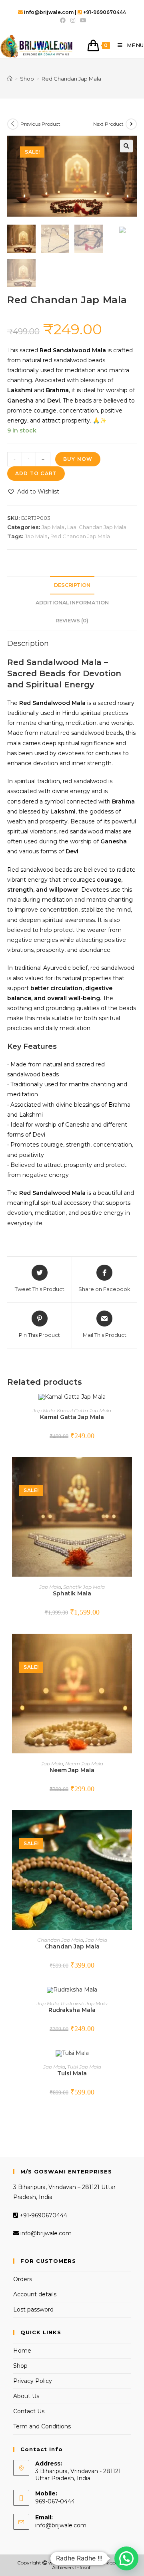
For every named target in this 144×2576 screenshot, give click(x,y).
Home (22, 2351)
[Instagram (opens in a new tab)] (73, 20)
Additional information (72, 603)
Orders (23, 2279)
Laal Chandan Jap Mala (97, 527)
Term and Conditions (42, 2426)
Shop (20, 2366)
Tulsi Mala (72, 2073)
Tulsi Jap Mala (84, 2067)
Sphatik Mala (72, 1593)
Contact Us (29, 2411)
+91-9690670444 (43, 2215)
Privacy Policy (33, 2381)
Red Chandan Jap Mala (80, 536)
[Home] (10, 79)
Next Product (108, 124)
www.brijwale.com (71, 2563)
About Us (26, 2396)
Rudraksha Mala (72, 2010)
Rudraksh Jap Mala (84, 2003)
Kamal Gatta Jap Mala (84, 1410)
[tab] (72, 585)
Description (72, 585)
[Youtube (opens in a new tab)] (82, 20)
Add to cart (36, 473)
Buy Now (78, 459)
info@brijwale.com (45, 2233)
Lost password (33, 2310)
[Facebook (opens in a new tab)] (63, 20)
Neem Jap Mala (84, 1764)
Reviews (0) (72, 621)
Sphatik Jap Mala (84, 1587)
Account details (35, 2294)
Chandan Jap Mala (60, 1940)
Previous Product (40, 124)
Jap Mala (53, 527)
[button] (33, 492)
